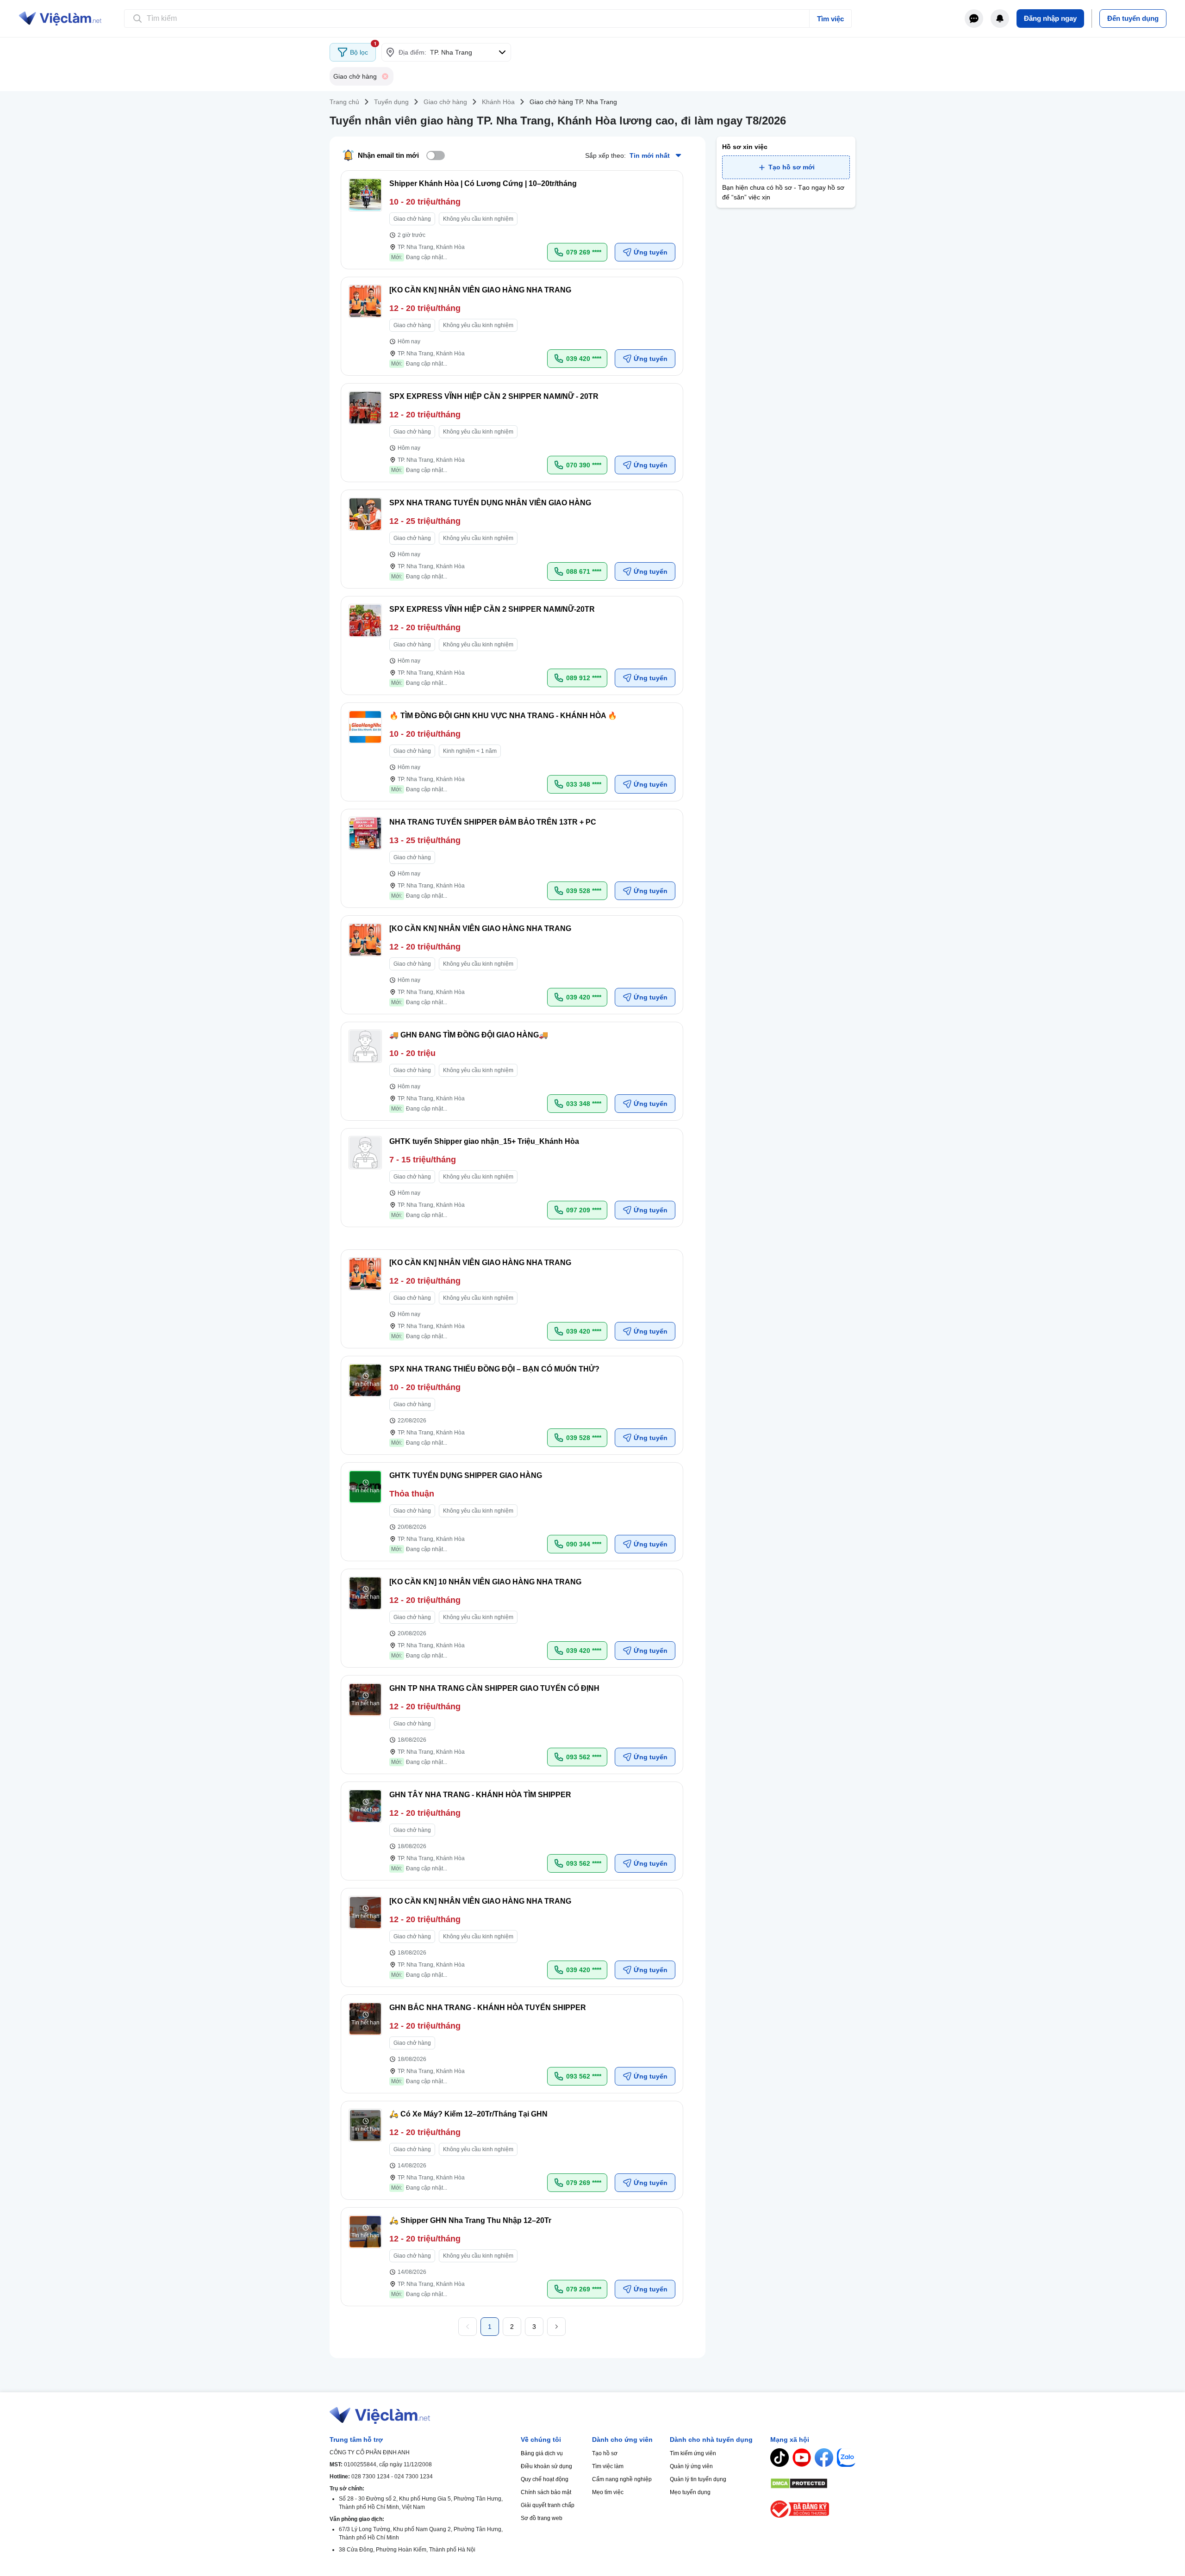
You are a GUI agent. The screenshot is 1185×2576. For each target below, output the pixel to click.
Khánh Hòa (498, 102)
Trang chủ (344, 102)
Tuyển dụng (391, 102)
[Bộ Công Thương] (813, 2509)
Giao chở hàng (445, 102)
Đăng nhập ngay (1050, 18)
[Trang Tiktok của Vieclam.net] (780, 2458)
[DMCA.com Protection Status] (813, 2483)
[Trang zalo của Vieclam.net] (846, 2458)
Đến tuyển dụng (1133, 18)
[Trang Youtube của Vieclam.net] (802, 2458)
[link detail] (512, 220)
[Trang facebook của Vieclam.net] (824, 2458)
